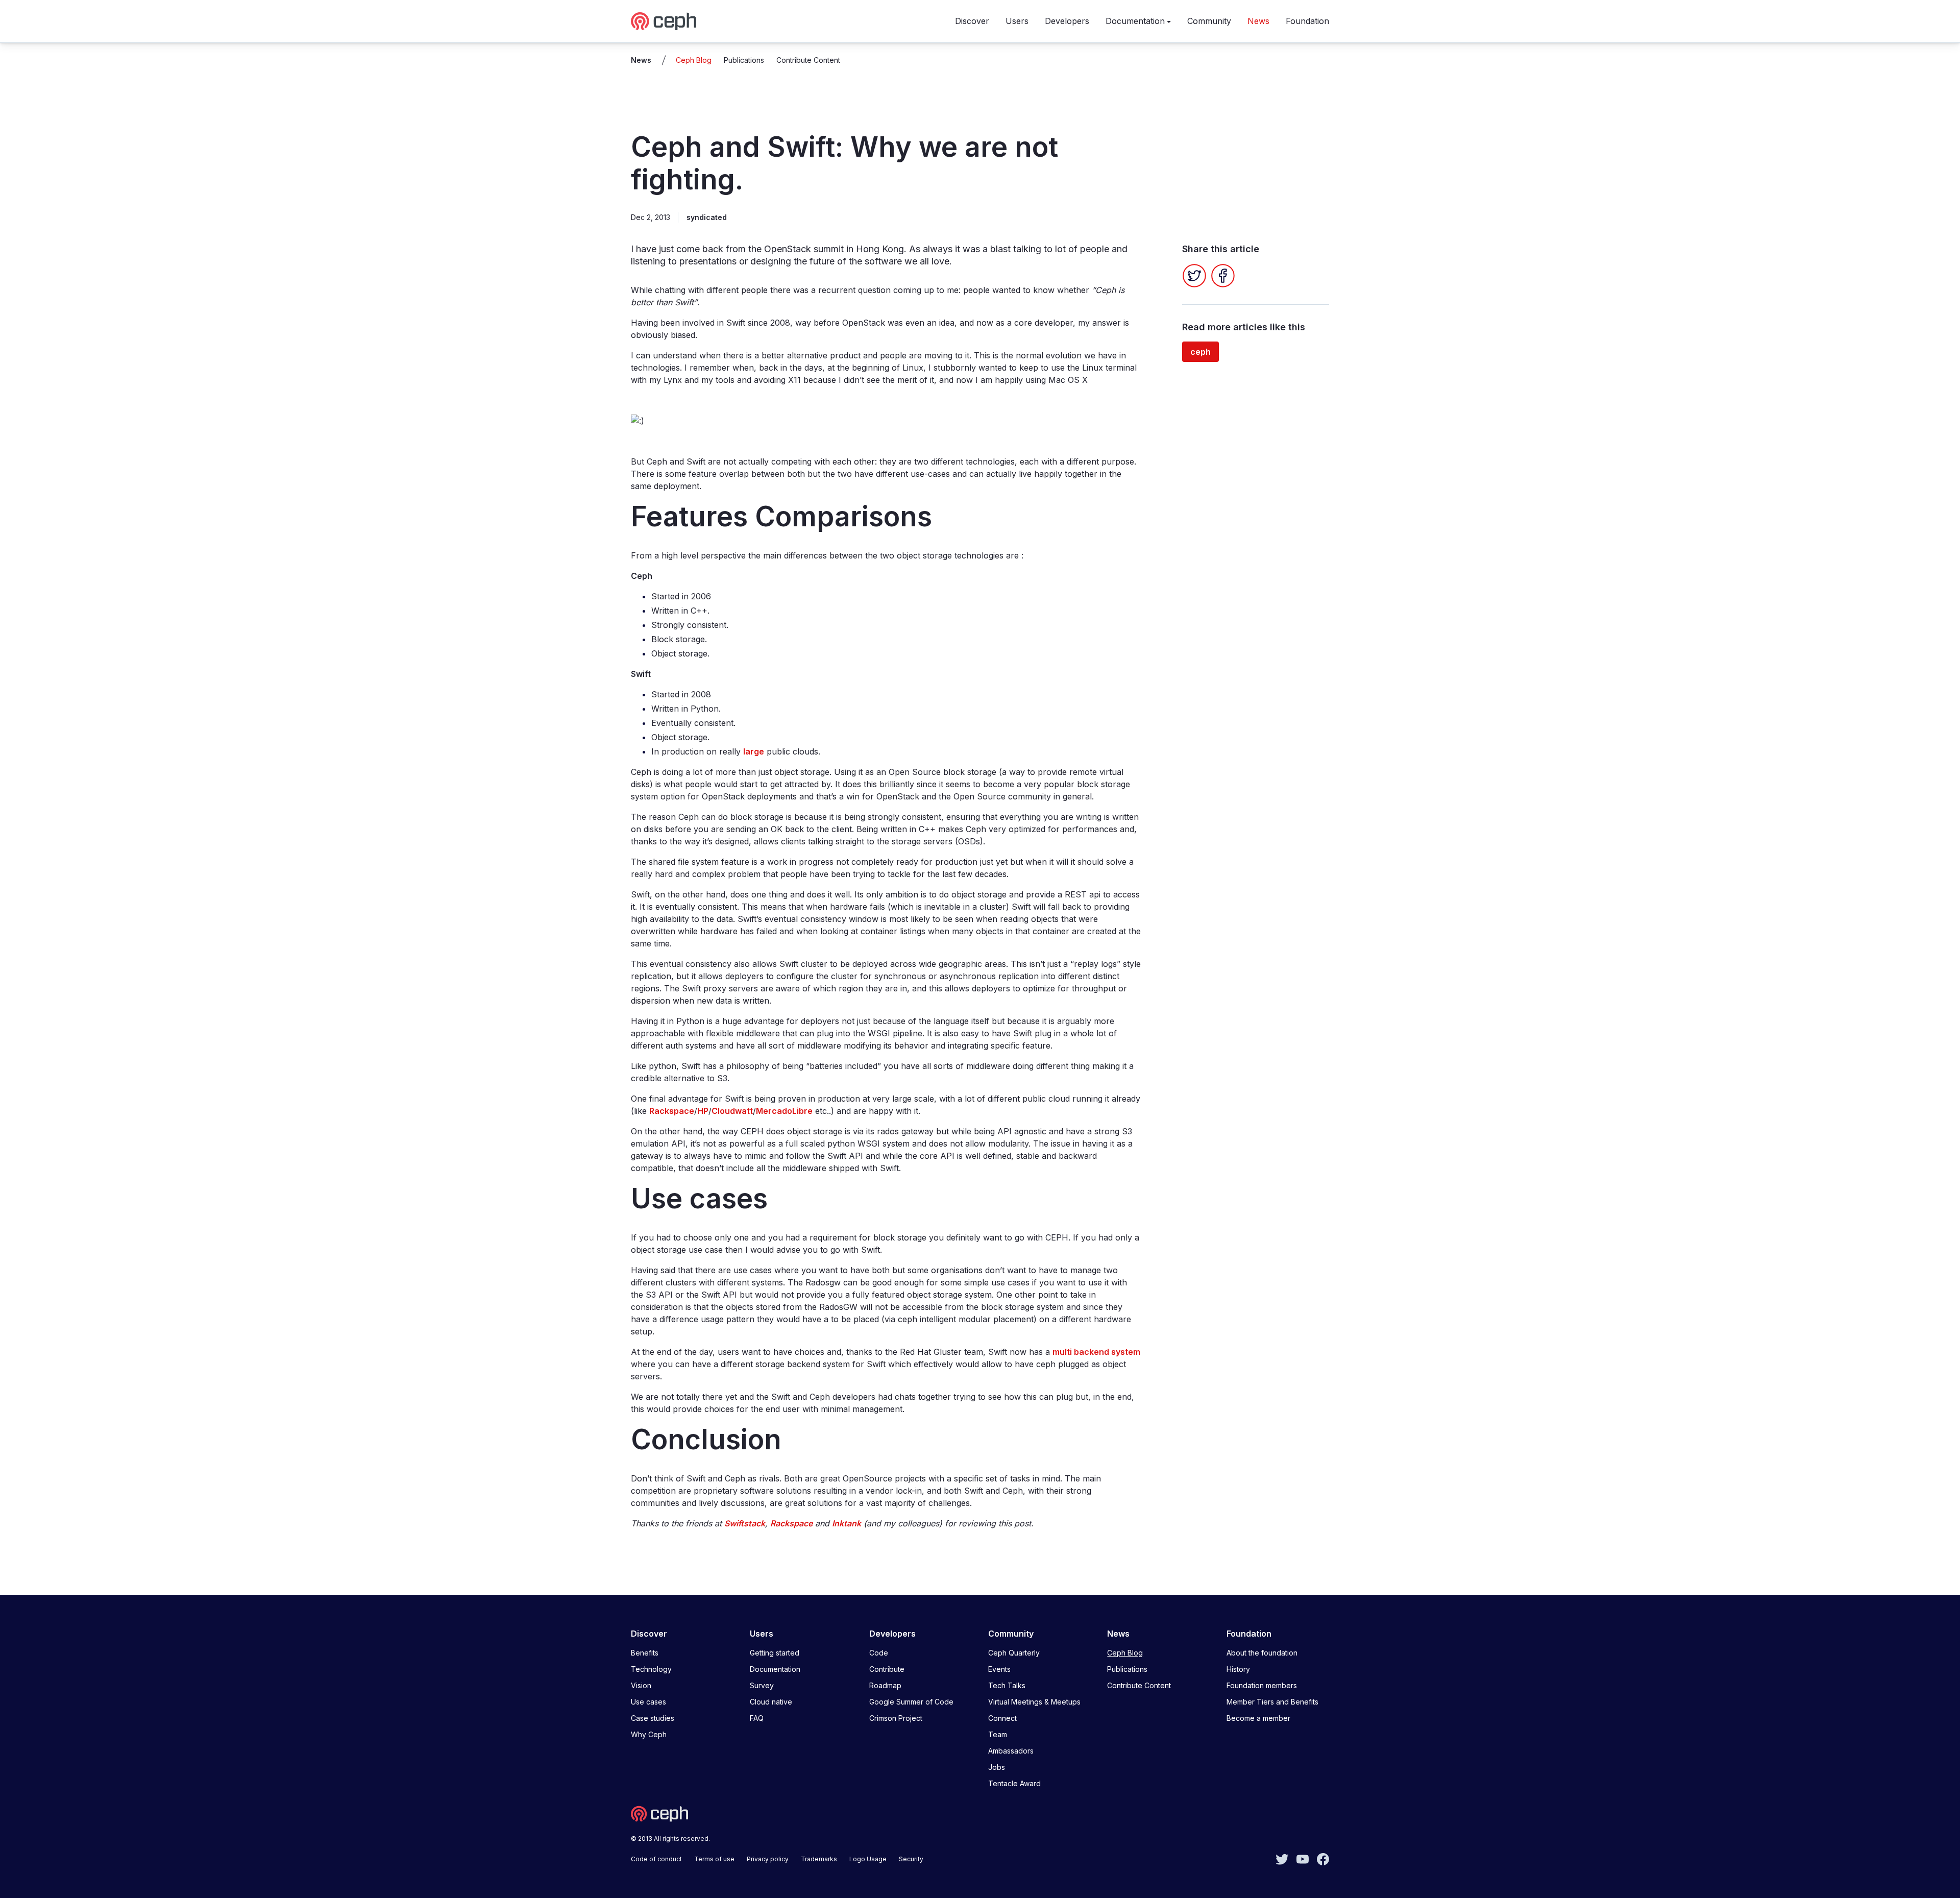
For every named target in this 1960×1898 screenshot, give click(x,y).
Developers (1067, 21)
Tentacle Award (1014, 1783)
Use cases (648, 1702)
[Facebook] (1223, 276)
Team (998, 1734)
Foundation (1307, 21)
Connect (1002, 1718)
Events (999, 1669)
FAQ (757, 1718)
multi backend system (1096, 1352)
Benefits (645, 1653)
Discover (972, 21)
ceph (1200, 352)
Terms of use (714, 1859)
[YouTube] (1303, 1858)
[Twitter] (1194, 276)
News (1258, 21)
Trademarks (819, 1859)
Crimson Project (896, 1718)
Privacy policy (768, 1859)
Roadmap (885, 1685)
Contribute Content (808, 60)
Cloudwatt (732, 1111)
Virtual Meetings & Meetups (1034, 1702)
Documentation (1135, 21)
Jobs (997, 1767)
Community (1209, 21)
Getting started (775, 1653)
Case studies (653, 1718)
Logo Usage (868, 1859)
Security (911, 1859)
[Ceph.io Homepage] (664, 21)
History (1238, 1669)
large (754, 751)
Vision (641, 1685)
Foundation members (1262, 1685)
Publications (744, 60)
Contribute (887, 1669)
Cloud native (771, 1702)
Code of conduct (656, 1859)
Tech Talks (1007, 1685)
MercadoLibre (784, 1111)
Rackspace (672, 1111)
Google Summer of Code (911, 1702)
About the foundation (1262, 1653)
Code (879, 1653)
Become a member (1258, 1718)
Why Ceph (649, 1734)
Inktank (847, 1523)
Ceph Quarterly (1014, 1653)
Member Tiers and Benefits (1272, 1702)
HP (703, 1111)
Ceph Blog (694, 60)
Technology (651, 1669)
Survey (762, 1685)
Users (1017, 21)
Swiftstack (745, 1523)
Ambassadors (1011, 1751)
